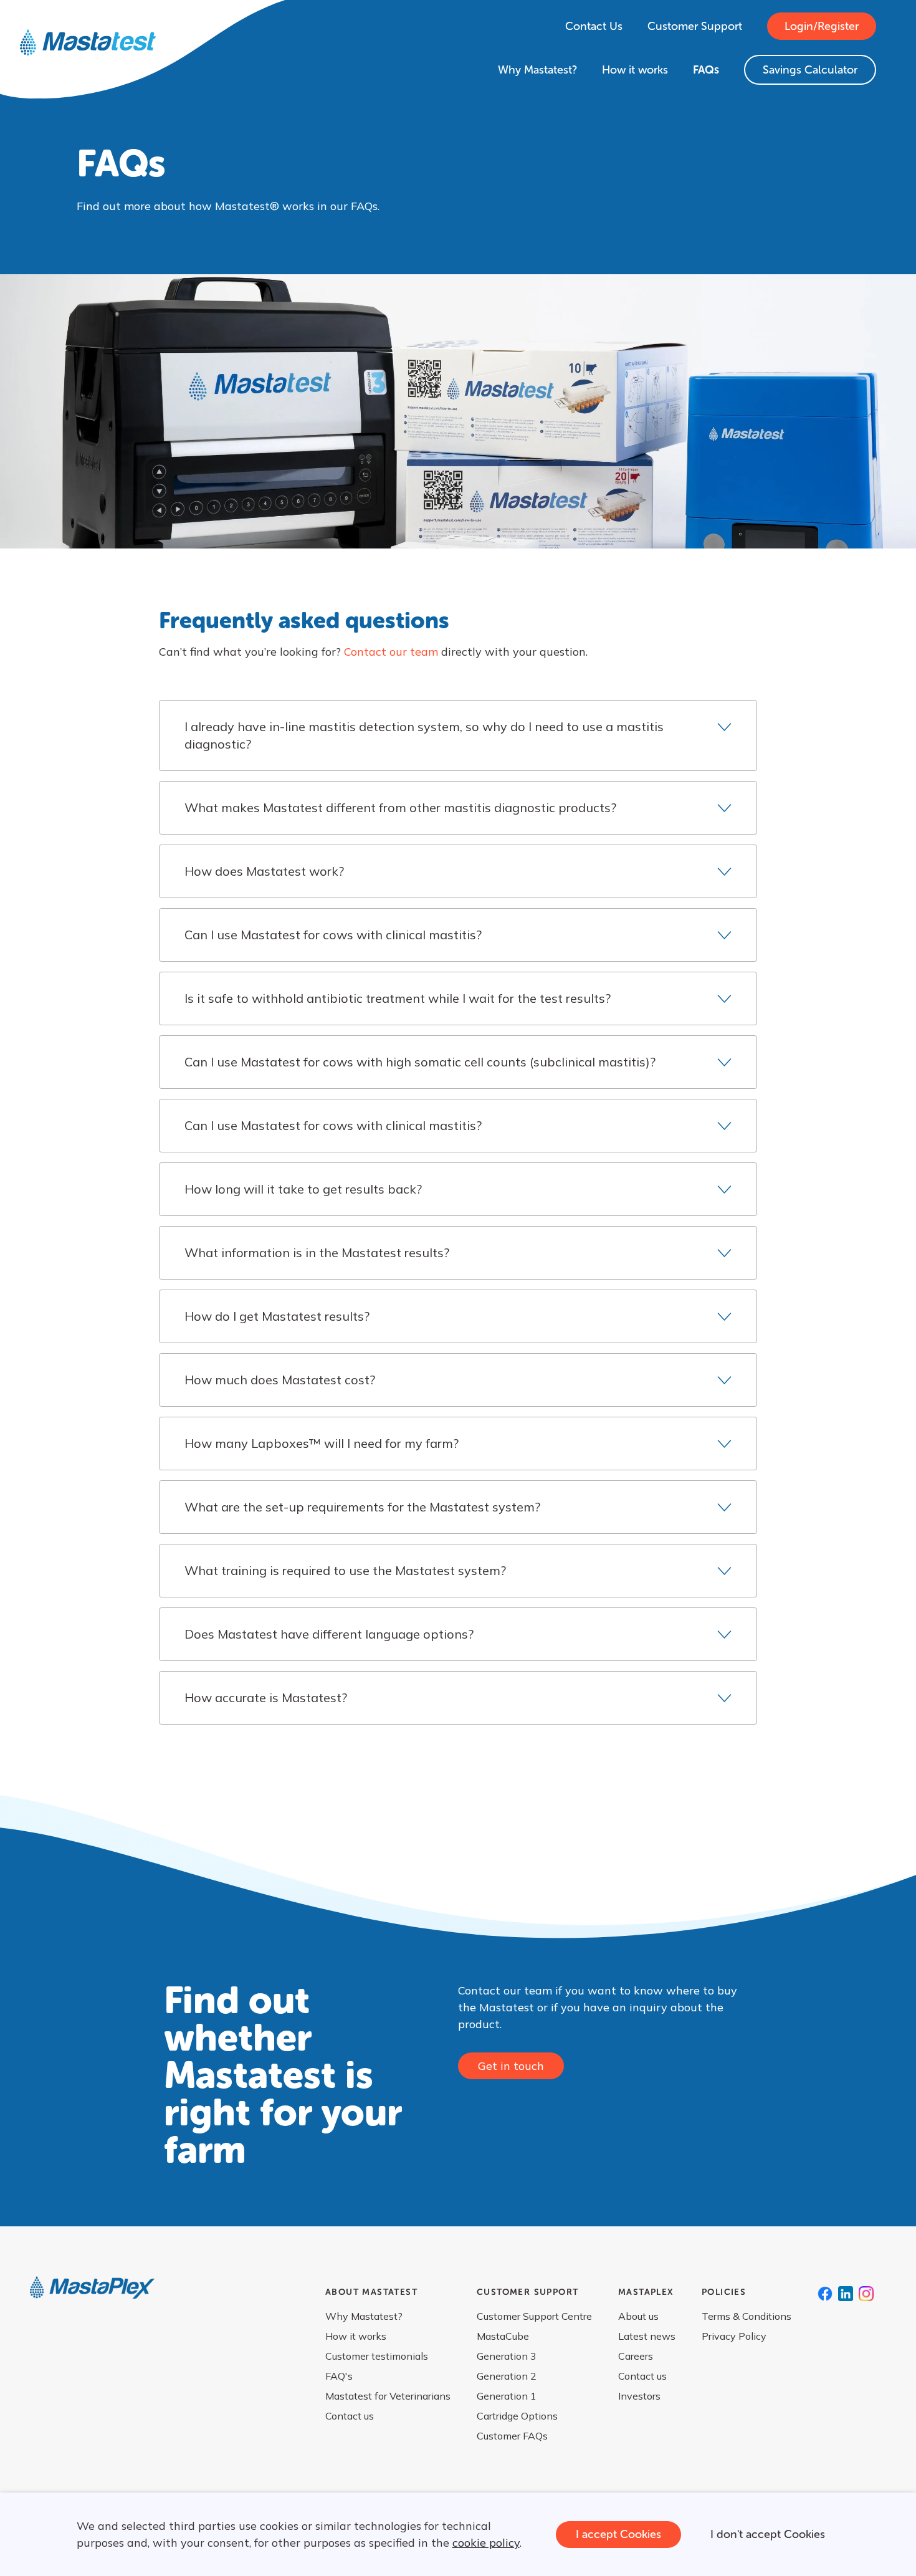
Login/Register (822, 26)
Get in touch (511, 2066)
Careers (636, 2356)
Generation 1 (507, 2396)
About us (638, 2316)
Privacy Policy (734, 2336)
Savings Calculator (810, 70)
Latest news (647, 2336)
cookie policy (486, 2543)
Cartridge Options (517, 2416)
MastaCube (503, 2336)
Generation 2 (507, 2376)
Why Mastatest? (537, 70)
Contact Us (594, 26)
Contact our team (391, 652)
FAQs (706, 70)
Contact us (350, 2416)
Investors (639, 2396)
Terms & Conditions (747, 2316)
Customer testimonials (377, 2356)
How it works (635, 70)
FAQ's (339, 2376)
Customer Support (695, 26)
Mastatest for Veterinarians (388, 2396)
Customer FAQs (512, 2436)
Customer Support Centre (534, 2316)
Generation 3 (507, 2356)
